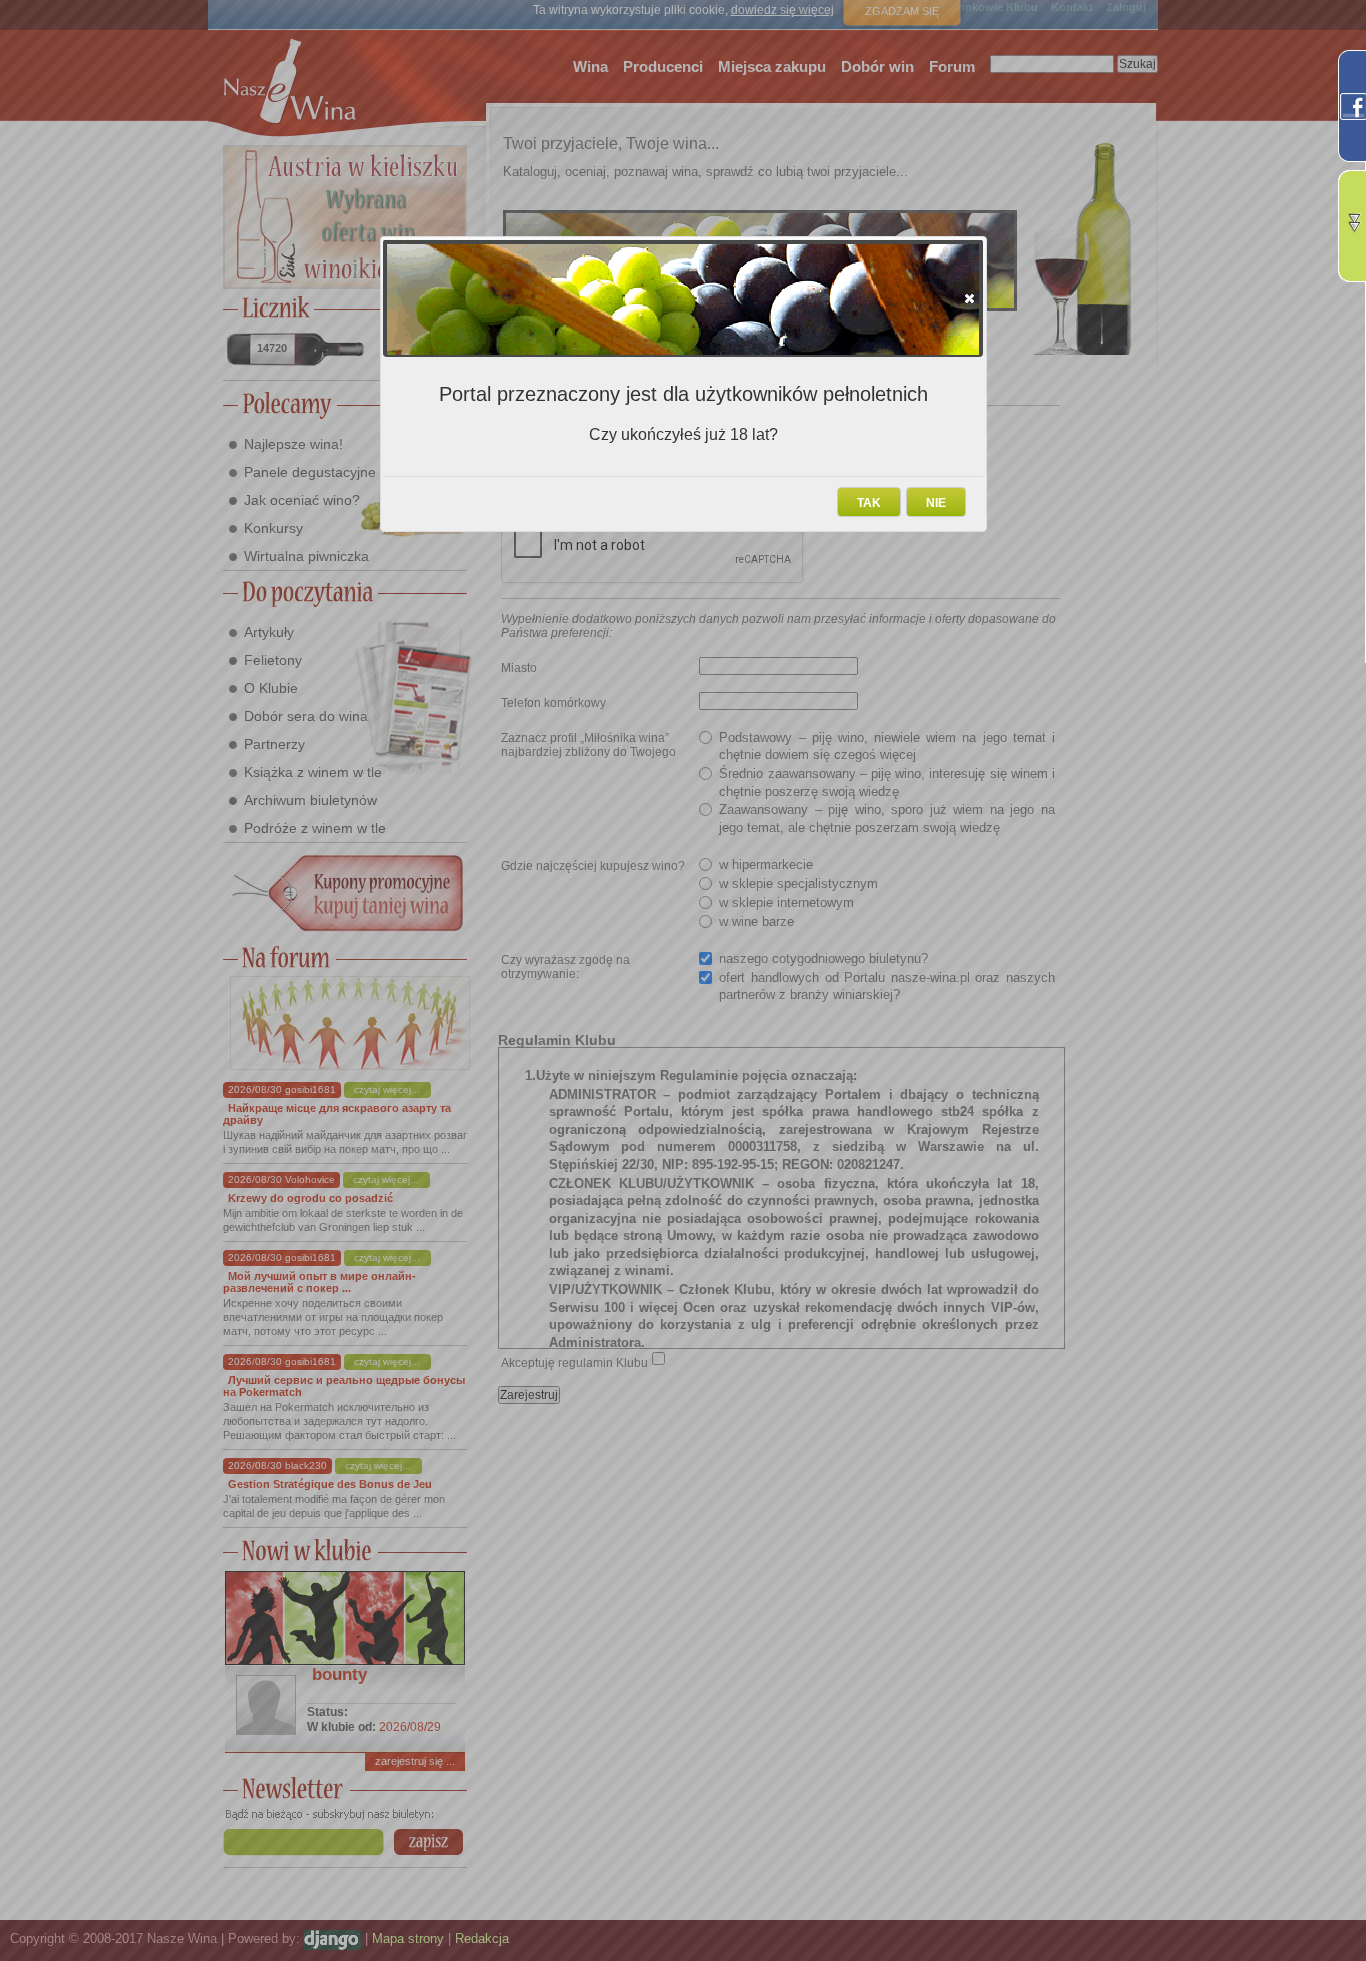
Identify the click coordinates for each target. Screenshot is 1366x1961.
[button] (969, 298)
